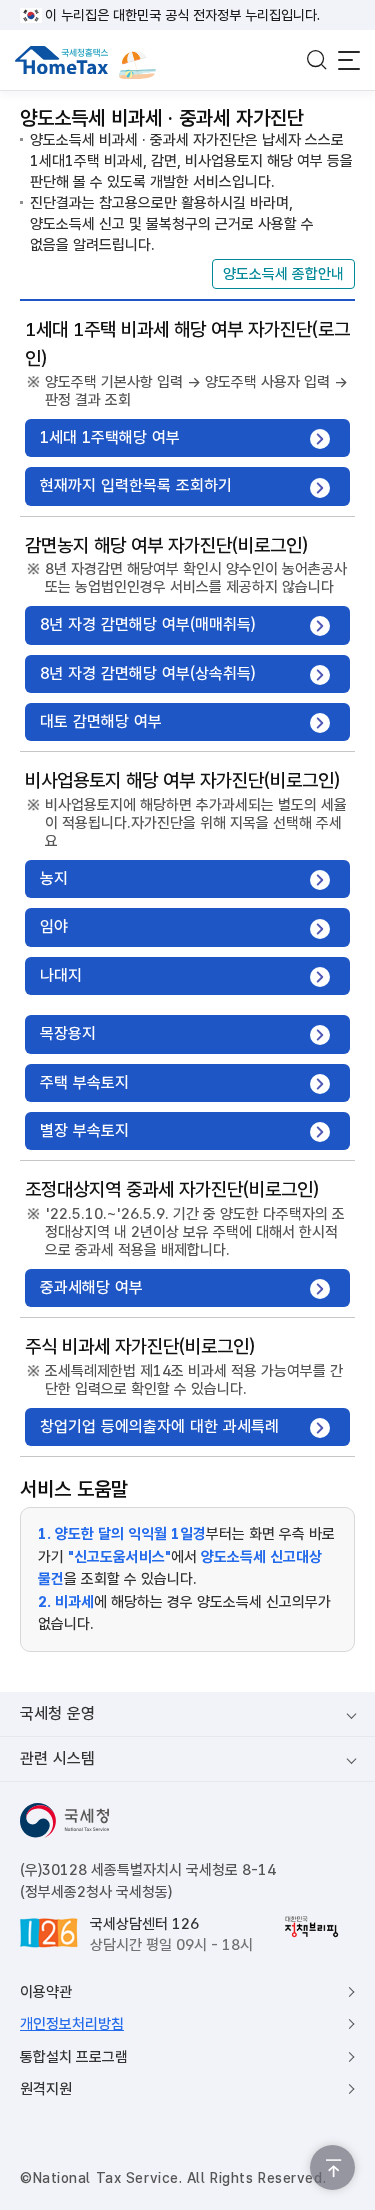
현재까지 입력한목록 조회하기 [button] (136, 485)
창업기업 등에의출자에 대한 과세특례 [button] (159, 1426)
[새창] (312, 1927)
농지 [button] (54, 878)
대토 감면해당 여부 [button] (101, 721)
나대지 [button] (61, 975)
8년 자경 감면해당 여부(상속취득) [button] (147, 673)
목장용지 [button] (68, 1033)
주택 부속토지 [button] (84, 1082)
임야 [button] (54, 926)
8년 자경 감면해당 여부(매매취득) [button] (147, 624)
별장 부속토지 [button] (84, 1130)
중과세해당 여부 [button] (91, 1287)
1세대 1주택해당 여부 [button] (110, 437)
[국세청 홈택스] (61, 60)
